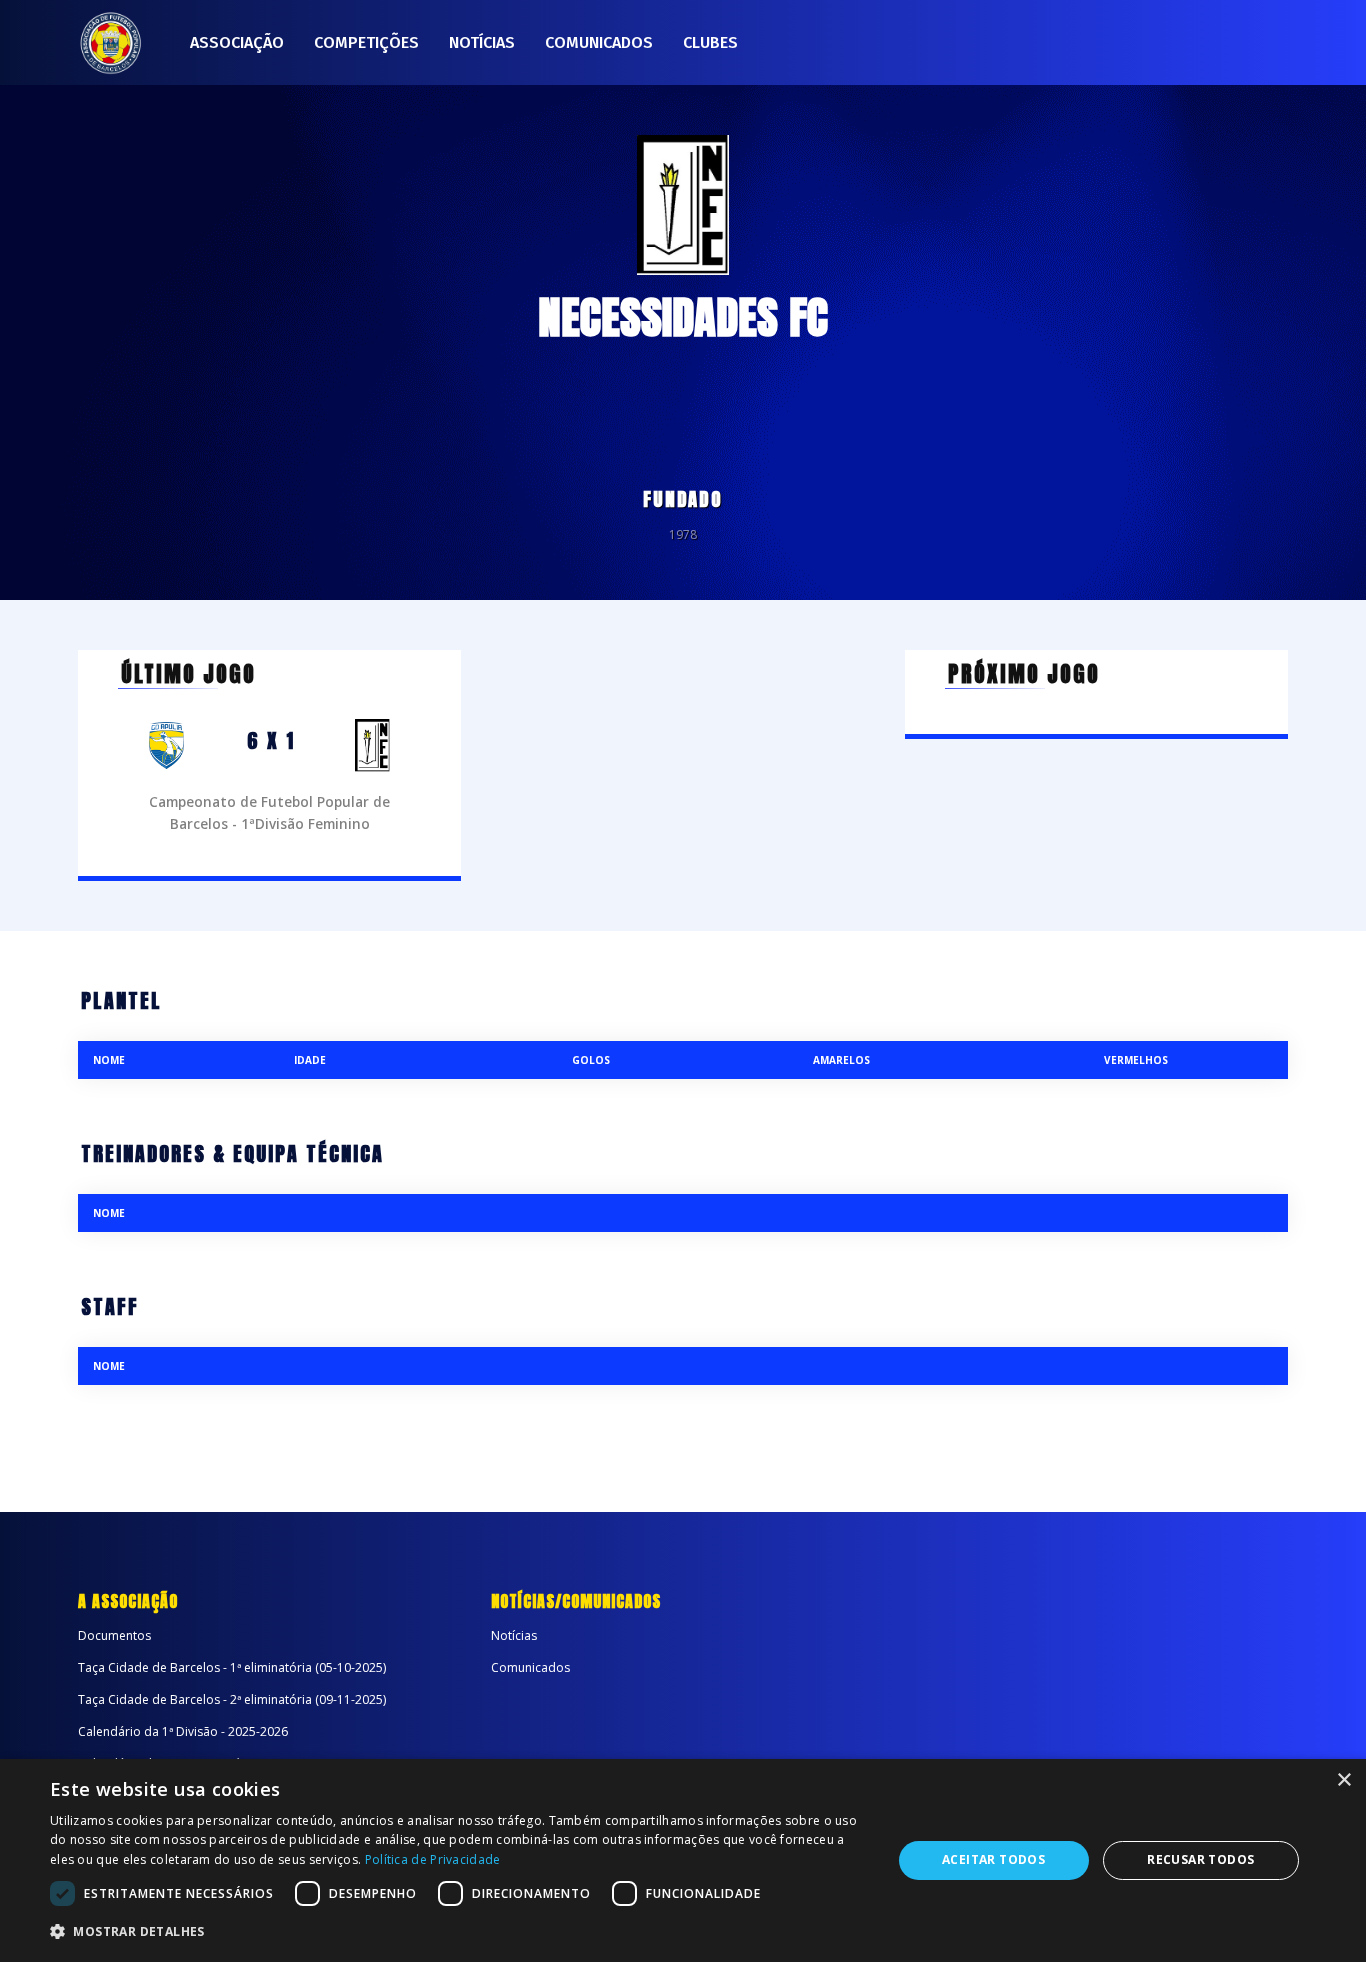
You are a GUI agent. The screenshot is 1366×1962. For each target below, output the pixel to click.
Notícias (482, 42)
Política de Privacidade (433, 1859)
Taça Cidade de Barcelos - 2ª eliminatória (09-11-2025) (232, 1699)
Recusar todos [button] (1200, 1859)
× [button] (1343, 1780)
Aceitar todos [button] (993, 1859)
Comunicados (599, 42)
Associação (237, 42)
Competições (366, 42)
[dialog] (683, 1860)
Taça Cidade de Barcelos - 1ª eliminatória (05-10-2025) (232, 1667)
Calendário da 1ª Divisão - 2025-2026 (183, 1731)
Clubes (710, 42)
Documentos (114, 1635)
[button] (458, 1932)
